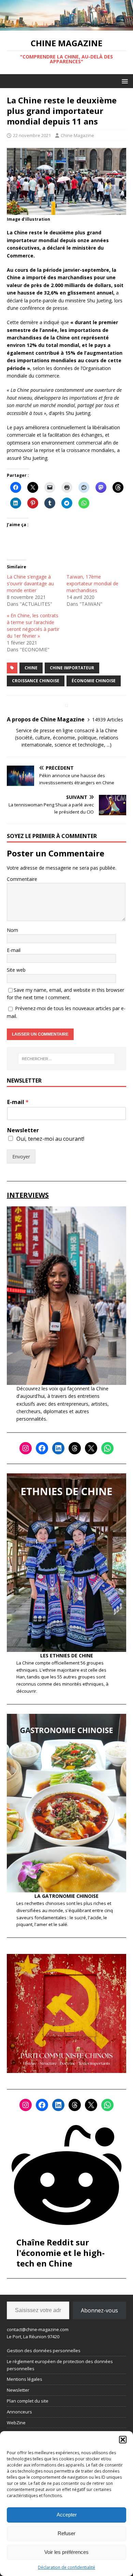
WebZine (16, 2423)
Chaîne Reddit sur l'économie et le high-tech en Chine (61, 2253)
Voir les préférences (66, 2552)
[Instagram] (26, 1448)
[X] (91, 1448)
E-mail (14, 950)
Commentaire (22, 879)
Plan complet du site (28, 2401)
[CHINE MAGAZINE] (66, 27)
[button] (123, 2440)
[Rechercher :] (67, 1059)
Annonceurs (19, 2412)
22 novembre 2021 (32, 135)
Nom (12, 930)
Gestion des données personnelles (44, 2351)
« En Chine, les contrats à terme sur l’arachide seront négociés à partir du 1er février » (33, 626)
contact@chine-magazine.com (38, 2329)
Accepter (67, 2515)
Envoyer (21, 1157)
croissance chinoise (36, 681)
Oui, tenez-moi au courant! (50, 1139)
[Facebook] (42, 1448)
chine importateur (72, 668)
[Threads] (75, 1448)
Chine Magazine (77, 135)
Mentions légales (25, 2379)
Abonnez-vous (99, 2310)
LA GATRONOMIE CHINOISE (66, 1896)
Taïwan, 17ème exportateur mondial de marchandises (92, 583)
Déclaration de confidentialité (66, 2567)
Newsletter (23, 1130)
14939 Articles (108, 720)
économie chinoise (94, 681)
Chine (31, 668)
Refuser (66, 2533)
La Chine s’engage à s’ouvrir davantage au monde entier (30, 583)
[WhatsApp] (107, 1448)
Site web (16, 970)
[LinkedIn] (58, 1448)
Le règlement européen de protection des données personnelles (60, 2365)
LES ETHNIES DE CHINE (67, 1655)
